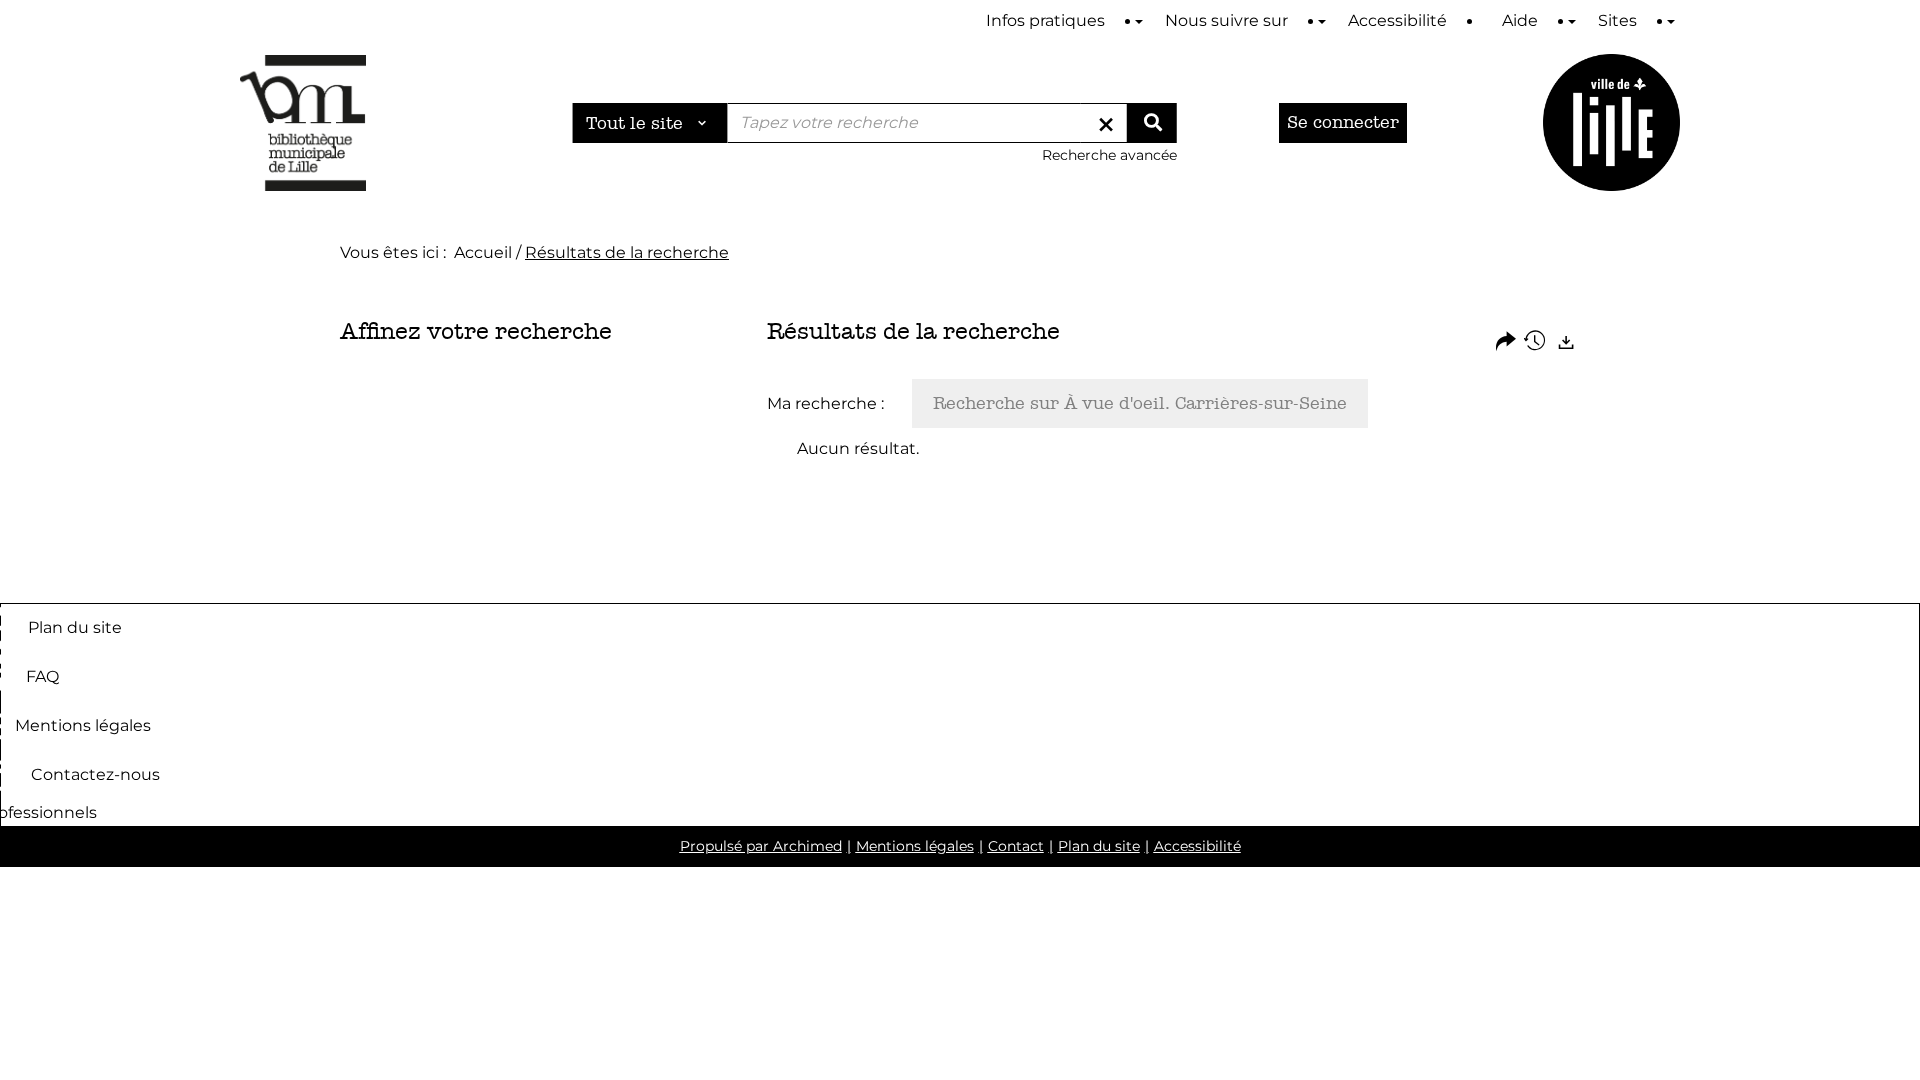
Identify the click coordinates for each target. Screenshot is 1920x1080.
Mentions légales (83, 724)
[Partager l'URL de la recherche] (1506, 342)
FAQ (42, 675)
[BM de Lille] (1611, 122)
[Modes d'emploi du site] (1139, 21)
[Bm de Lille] (303, 122)
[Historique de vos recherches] (1536, 342)
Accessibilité (1197, 846)
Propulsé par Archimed (761, 846)
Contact (1016, 846)
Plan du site (75, 626)
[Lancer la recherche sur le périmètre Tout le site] (1152, 123)
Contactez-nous (95, 773)
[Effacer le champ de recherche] (1106, 123)
